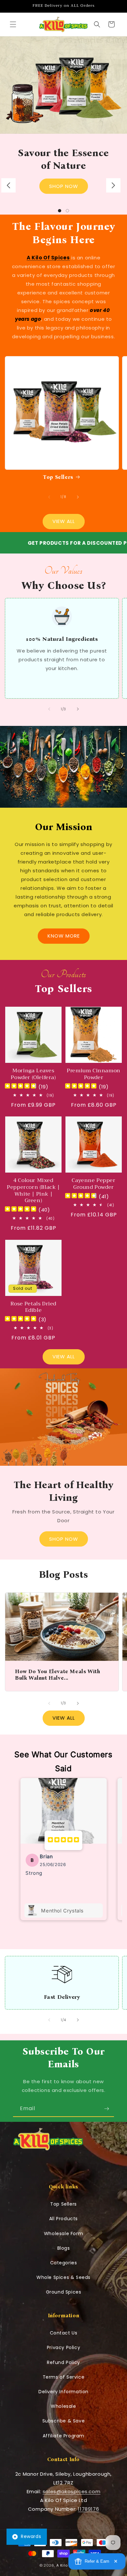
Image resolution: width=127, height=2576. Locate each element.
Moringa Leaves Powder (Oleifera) (33, 1074)
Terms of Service (64, 2377)
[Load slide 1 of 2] (60, 211)
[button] (13, 24)
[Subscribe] (106, 2109)
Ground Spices (64, 2292)
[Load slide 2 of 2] (67, 211)
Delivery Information (63, 2392)
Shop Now (64, 186)
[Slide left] (49, 497)
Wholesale (63, 2406)
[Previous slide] (8, 185)
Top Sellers (58, 477)
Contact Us (64, 2333)
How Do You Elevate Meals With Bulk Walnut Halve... (57, 1674)
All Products (63, 2219)
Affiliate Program (63, 2436)
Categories (64, 2263)
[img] (21, 1087)
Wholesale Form (63, 2234)
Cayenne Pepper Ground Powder (93, 1184)
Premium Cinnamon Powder (94, 1074)
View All (64, 521)
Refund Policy (63, 2362)
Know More (64, 936)
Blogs (64, 2248)
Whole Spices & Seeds (63, 2277)
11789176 (88, 2509)
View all (64, 1356)
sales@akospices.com (71, 2491)
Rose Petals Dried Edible (33, 1307)
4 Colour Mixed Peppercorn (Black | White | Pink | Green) (33, 1191)
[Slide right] (78, 497)
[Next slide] (113, 185)
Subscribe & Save (64, 2421)
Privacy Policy (63, 2347)
